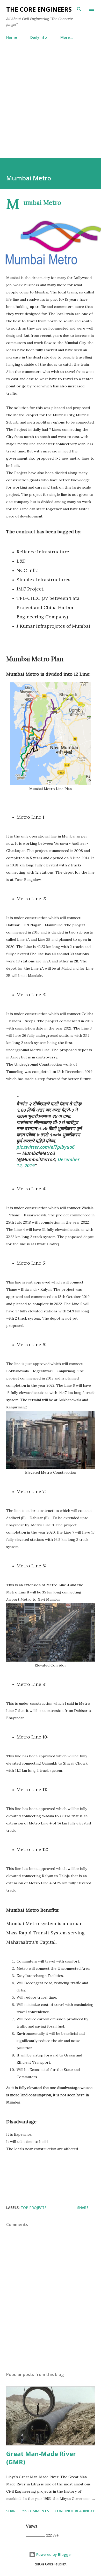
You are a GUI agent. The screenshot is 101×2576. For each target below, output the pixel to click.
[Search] (79, 9)
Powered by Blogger (54, 2554)
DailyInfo (39, 37)
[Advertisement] (51, 97)
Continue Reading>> (75, 2511)
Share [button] (83, 2208)
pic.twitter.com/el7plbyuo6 (46, 1147)
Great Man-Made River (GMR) (41, 2458)
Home (12, 37)
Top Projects (34, 2208)
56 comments (36, 2511)
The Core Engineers (39, 9)
